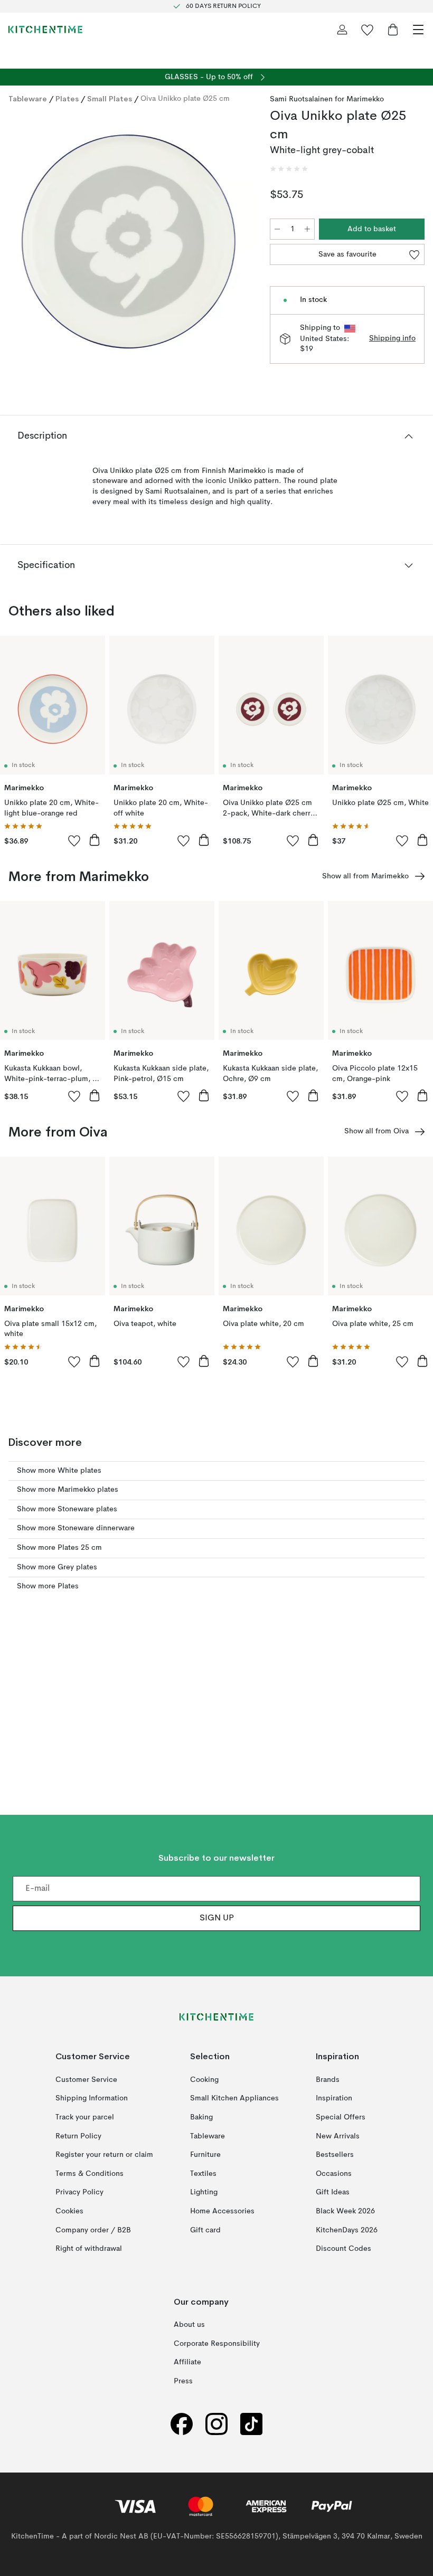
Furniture (205, 2155)
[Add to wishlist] (74, 840)
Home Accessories (222, 2211)
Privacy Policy (79, 2192)
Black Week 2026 (345, 2211)
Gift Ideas (333, 2192)
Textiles (203, 2174)
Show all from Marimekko (365, 876)
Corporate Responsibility (217, 2344)
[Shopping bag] (393, 30)
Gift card (205, 2230)
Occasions (334, 2174)
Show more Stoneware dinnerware (76, 1528)
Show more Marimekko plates (68, 1490)
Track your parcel (85, 2117)
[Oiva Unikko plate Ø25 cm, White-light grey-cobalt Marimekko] (129, 241)
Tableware (28, 99)
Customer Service (86, 2080)
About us (189, 2325)
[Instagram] (216, 2424)
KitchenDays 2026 (347, 2230)
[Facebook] (182, 2424)
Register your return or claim (104, 2155)
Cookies (69, 2211)
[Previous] (19, 243)
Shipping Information (92, 2098)
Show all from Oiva (376, 1131)
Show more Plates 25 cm (59, 1548)
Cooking (204, 2080)
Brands (328, 2080)
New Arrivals (338, 2136)
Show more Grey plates (57, 1567)
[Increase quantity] (307, 229)
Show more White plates (59, 1471)
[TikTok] (251, 2424)
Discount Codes (343, 2249)
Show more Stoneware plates (67, 1509)
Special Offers (341, 2117)
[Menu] (418, 30)
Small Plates (110, 99)
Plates (67, 99)
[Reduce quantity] (277, 229)
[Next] (238, 243)
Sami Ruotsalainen (301, 99)
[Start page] (45, 30)
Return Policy (78, 2136)
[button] (289, 169)
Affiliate (187, 2362)
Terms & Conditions (90, 2174)
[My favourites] (368, 30)
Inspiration (334, 2098)
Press (183, 2381)
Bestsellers (335, 2155)
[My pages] (342, 30)
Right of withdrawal (89, 2249)
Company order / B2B (93, 2230)
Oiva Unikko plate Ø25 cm (185, 99)
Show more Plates (48, 1586)
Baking (201, 2117)
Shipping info (392, 338)
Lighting (204, 2192)
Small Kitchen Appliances (234, 2098)
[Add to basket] (95, 840)
